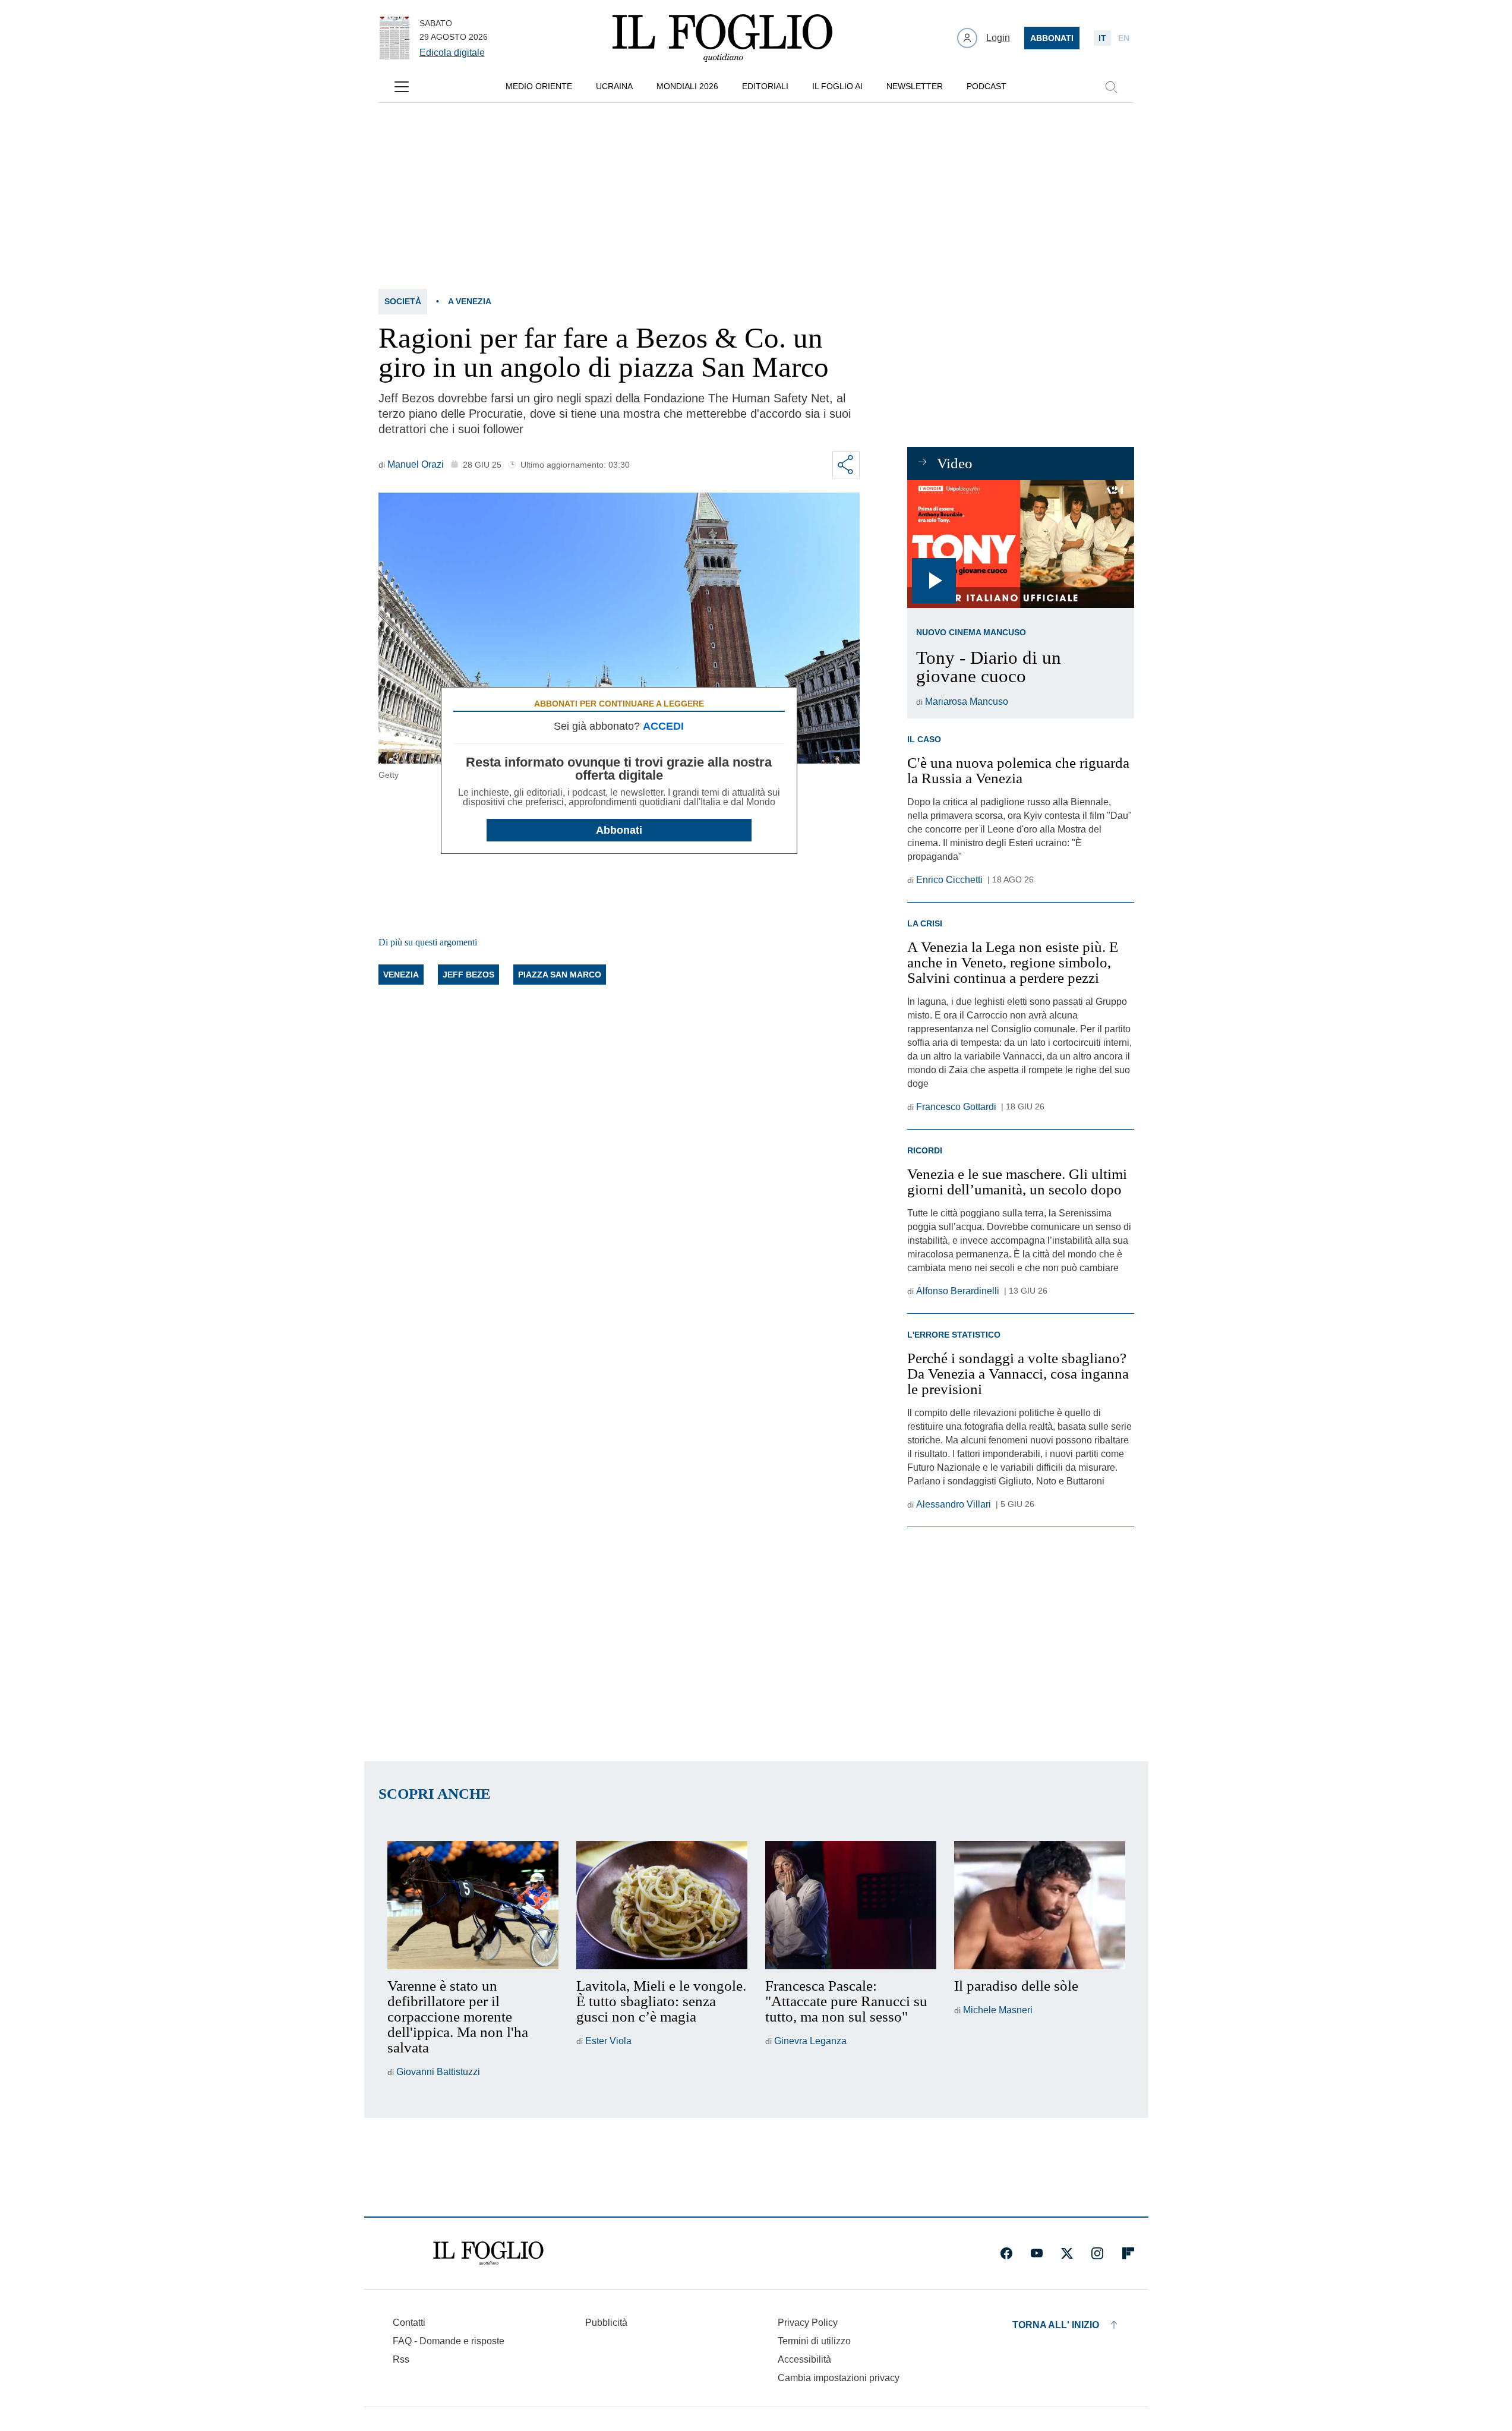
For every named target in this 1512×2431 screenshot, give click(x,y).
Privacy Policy (808, 2323)
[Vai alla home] (722, 38)
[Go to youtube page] (1037, 2253)
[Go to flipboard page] (1128, 2253)
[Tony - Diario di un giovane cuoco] (1020, 544)
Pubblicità (606, 2323)
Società (403, 301)
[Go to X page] (1067, 2253)
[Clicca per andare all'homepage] (488, 2253)
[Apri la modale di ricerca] (1111, 87)
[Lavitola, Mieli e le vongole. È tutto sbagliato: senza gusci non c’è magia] (662, 1905)
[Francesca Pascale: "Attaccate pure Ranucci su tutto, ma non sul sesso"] (851, 1905)
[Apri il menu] (402, 87)
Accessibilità (804, 2359)
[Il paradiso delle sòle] (1040, 1905)
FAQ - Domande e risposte (449, 2341)
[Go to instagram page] (1097, 2253)
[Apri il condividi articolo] (846, 465)
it (1102, 38)
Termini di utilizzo (814, 2341)
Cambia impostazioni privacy (839, 2378)
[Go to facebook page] (1006, 2253)
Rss (401, 2359)
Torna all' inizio (1056, 2325)
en (1124, 38)
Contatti (409, 2323)
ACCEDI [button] (663, 726)
